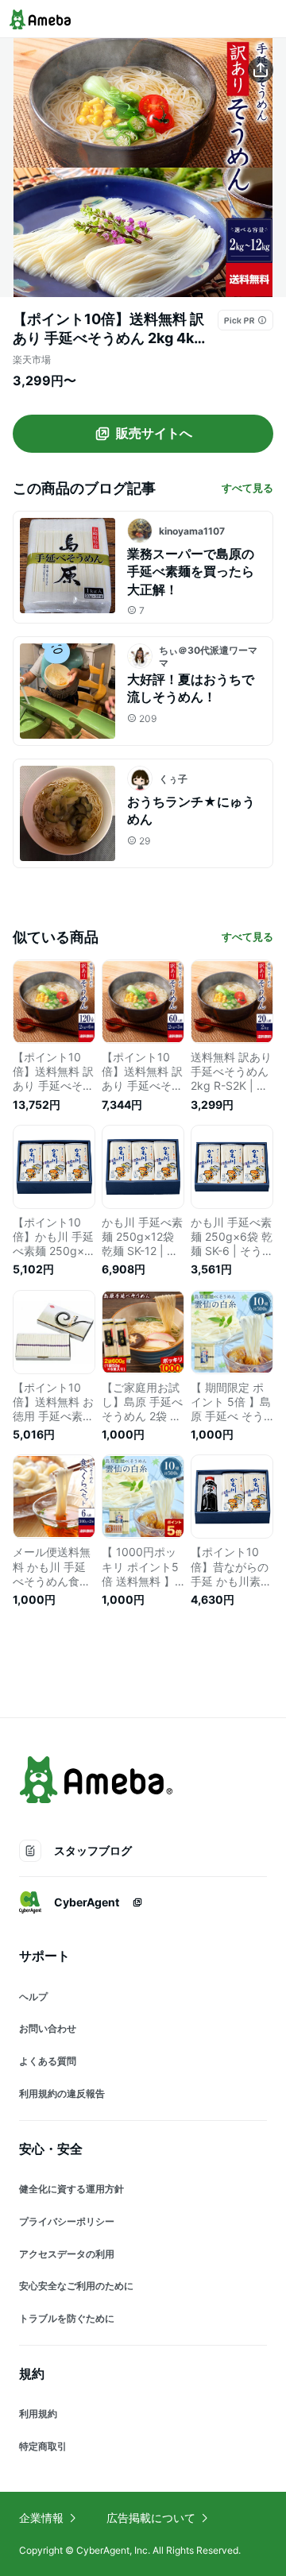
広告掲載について (151, 2518)
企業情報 (41, 2518)
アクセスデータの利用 (67, 2254)
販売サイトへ (154, 433)
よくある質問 (48, 2061)
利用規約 (38, 2414)
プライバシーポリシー (67, 2221)
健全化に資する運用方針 (71, 2189)
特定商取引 (43, 2446)
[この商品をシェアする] (261, 70)
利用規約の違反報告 (62, 2093)
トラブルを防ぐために (67, 2318)
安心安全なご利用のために (76, 2286)
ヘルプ (33, 1997)
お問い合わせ (48, 2028)
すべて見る (247, 488)
